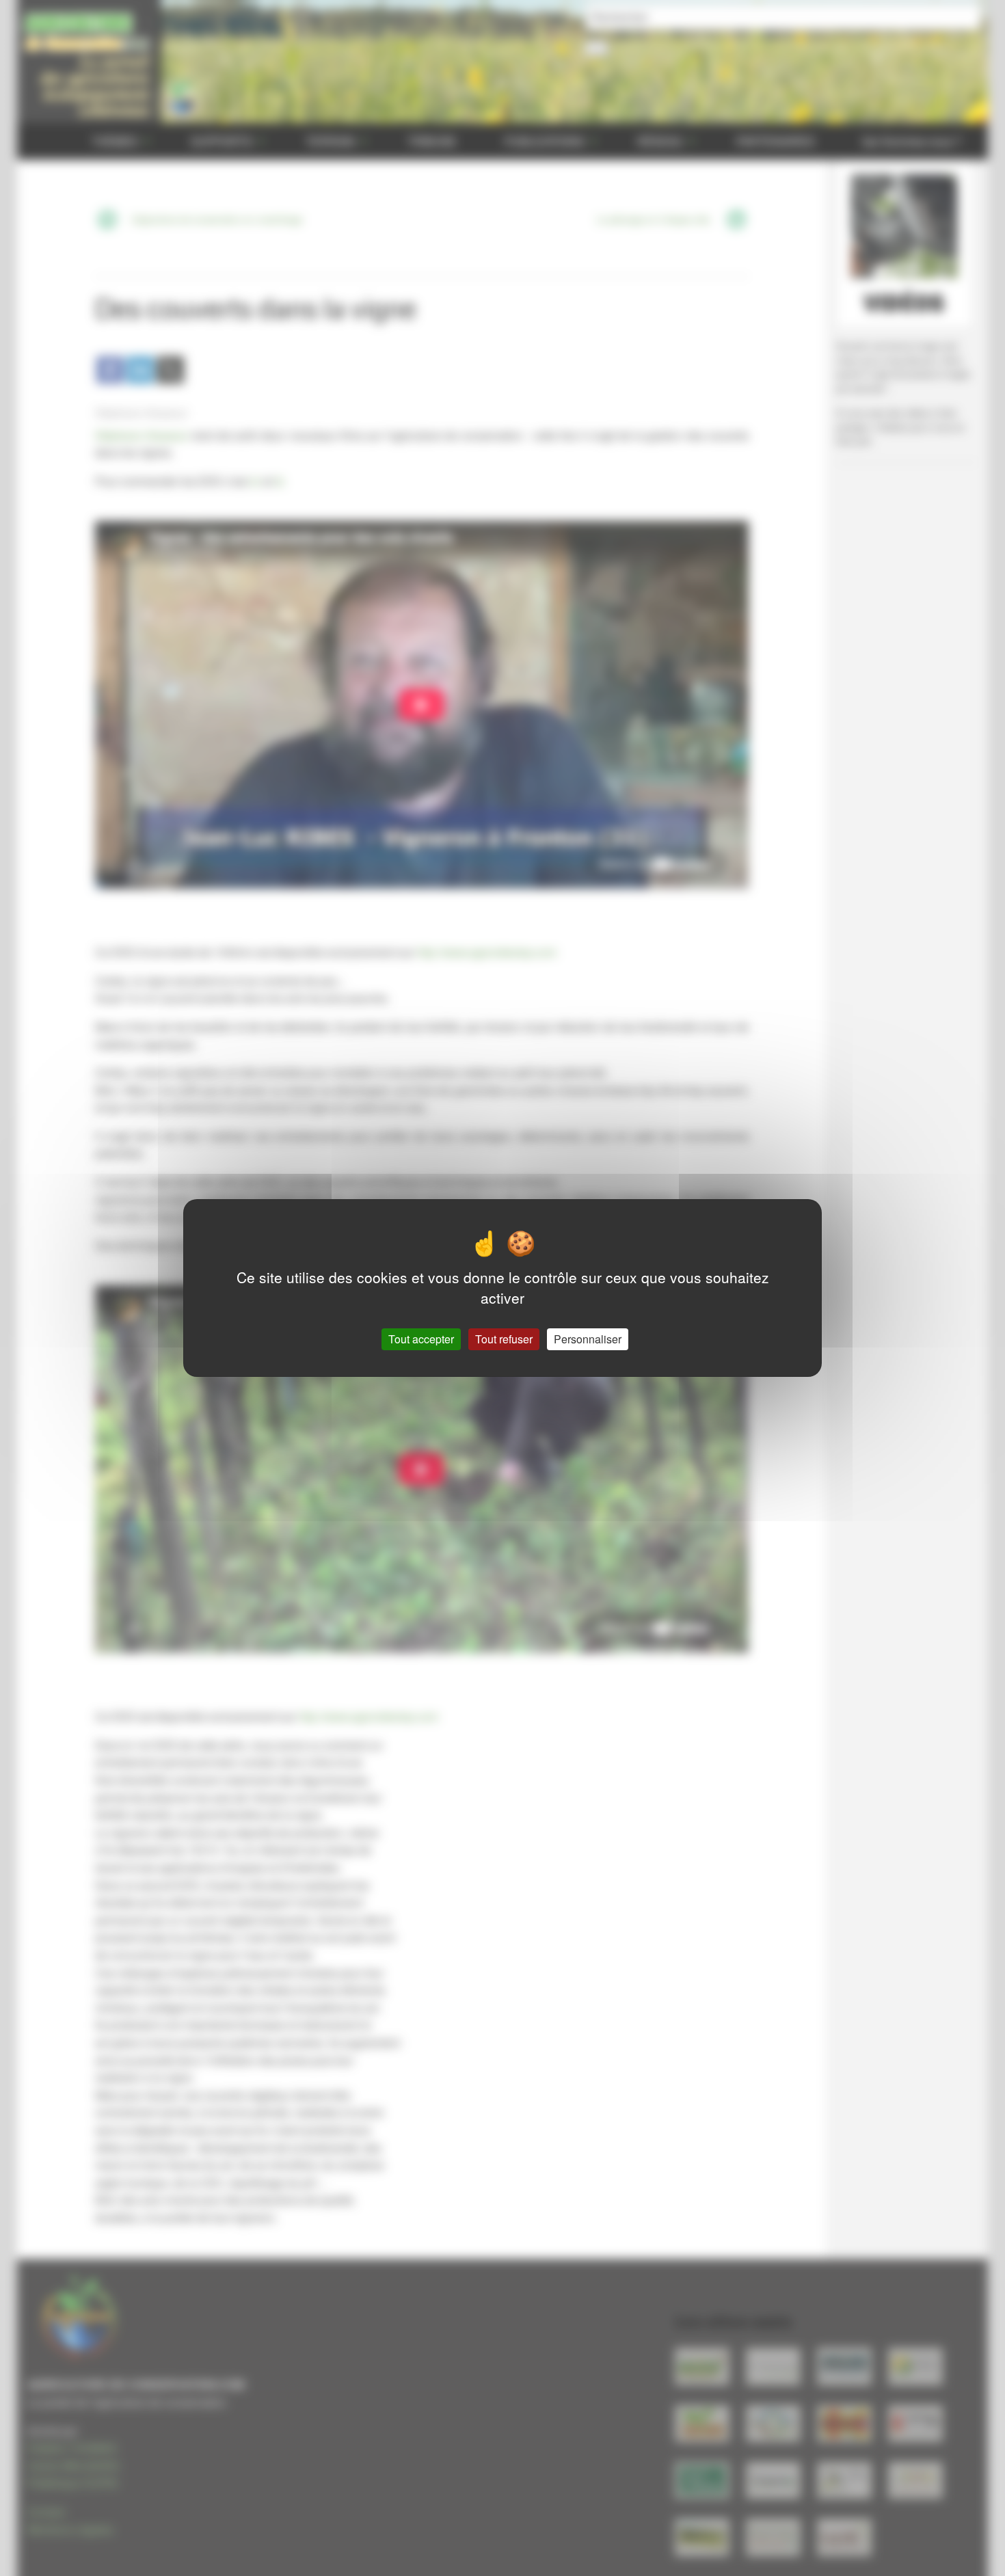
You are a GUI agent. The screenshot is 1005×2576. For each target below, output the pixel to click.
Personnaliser (588, 1339)
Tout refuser (504, 1339)
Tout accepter (421, 1339)
